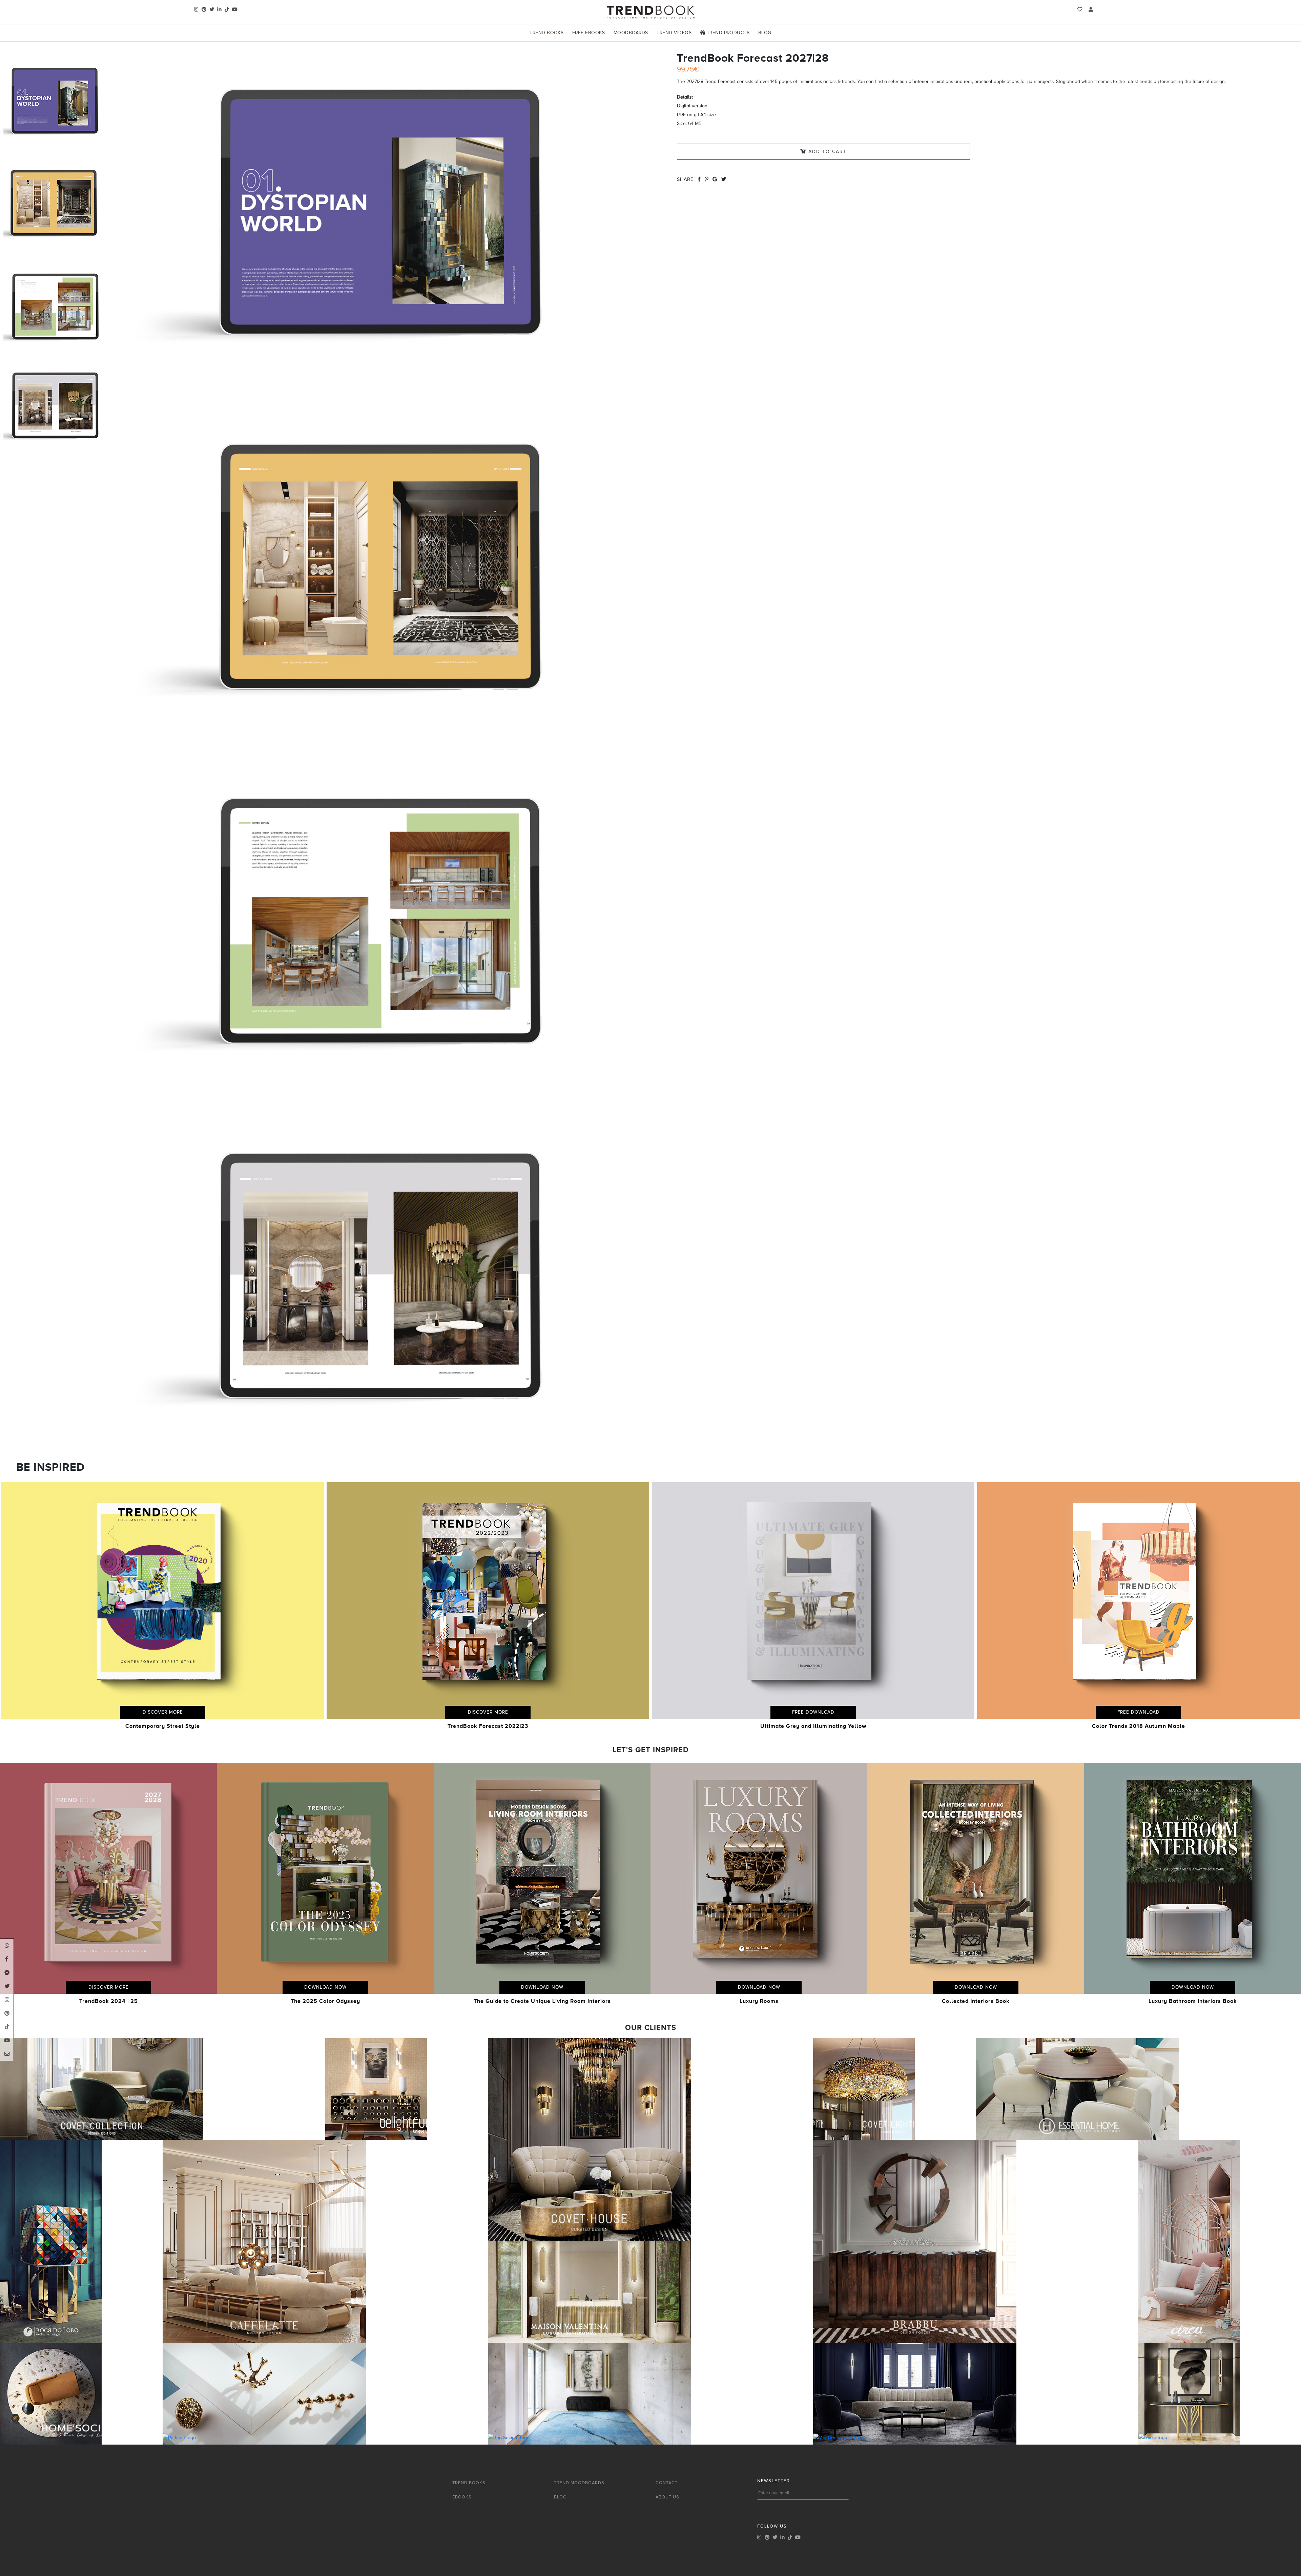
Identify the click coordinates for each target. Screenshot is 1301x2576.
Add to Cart (827, 152)
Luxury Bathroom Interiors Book (1193, 2001)
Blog (765, 33)
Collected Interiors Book (976, 2001)
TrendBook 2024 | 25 (109, 2001)
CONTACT (667, 2483)
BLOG (560, 2497)
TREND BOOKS (469, 2483)
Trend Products (727, 33)
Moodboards (631, 33)
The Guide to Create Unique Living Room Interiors (542, 2001)
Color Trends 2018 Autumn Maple (1139, 1726)
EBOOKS (462, 2497)
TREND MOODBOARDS (579, 2483)
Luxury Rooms (759, 2001)
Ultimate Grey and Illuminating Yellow (813, 1726)
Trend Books (546, 33)
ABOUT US (667, 2497)
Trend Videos (674, 33)
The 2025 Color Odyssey (325, 2001)
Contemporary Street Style (163, 1726)
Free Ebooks (588, 33)
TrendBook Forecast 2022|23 (488, 1726)
